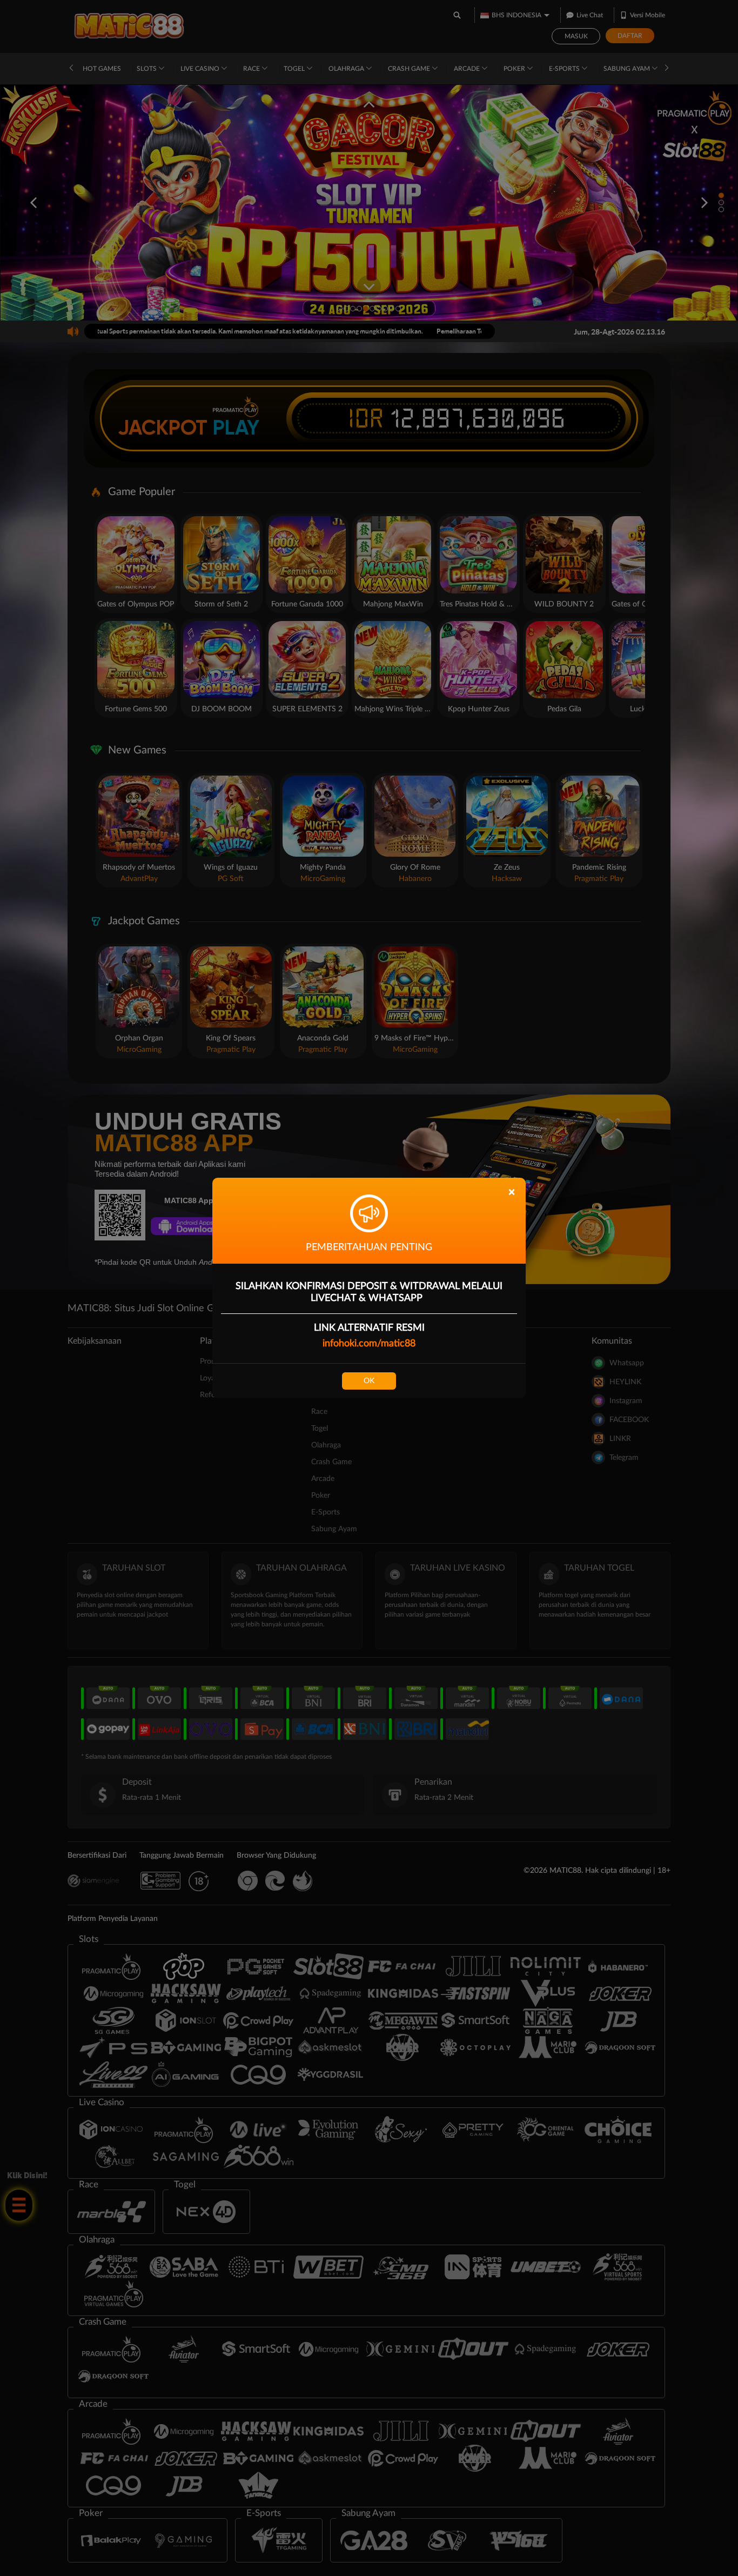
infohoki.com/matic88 (369, 1344)
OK (369, 1381)
